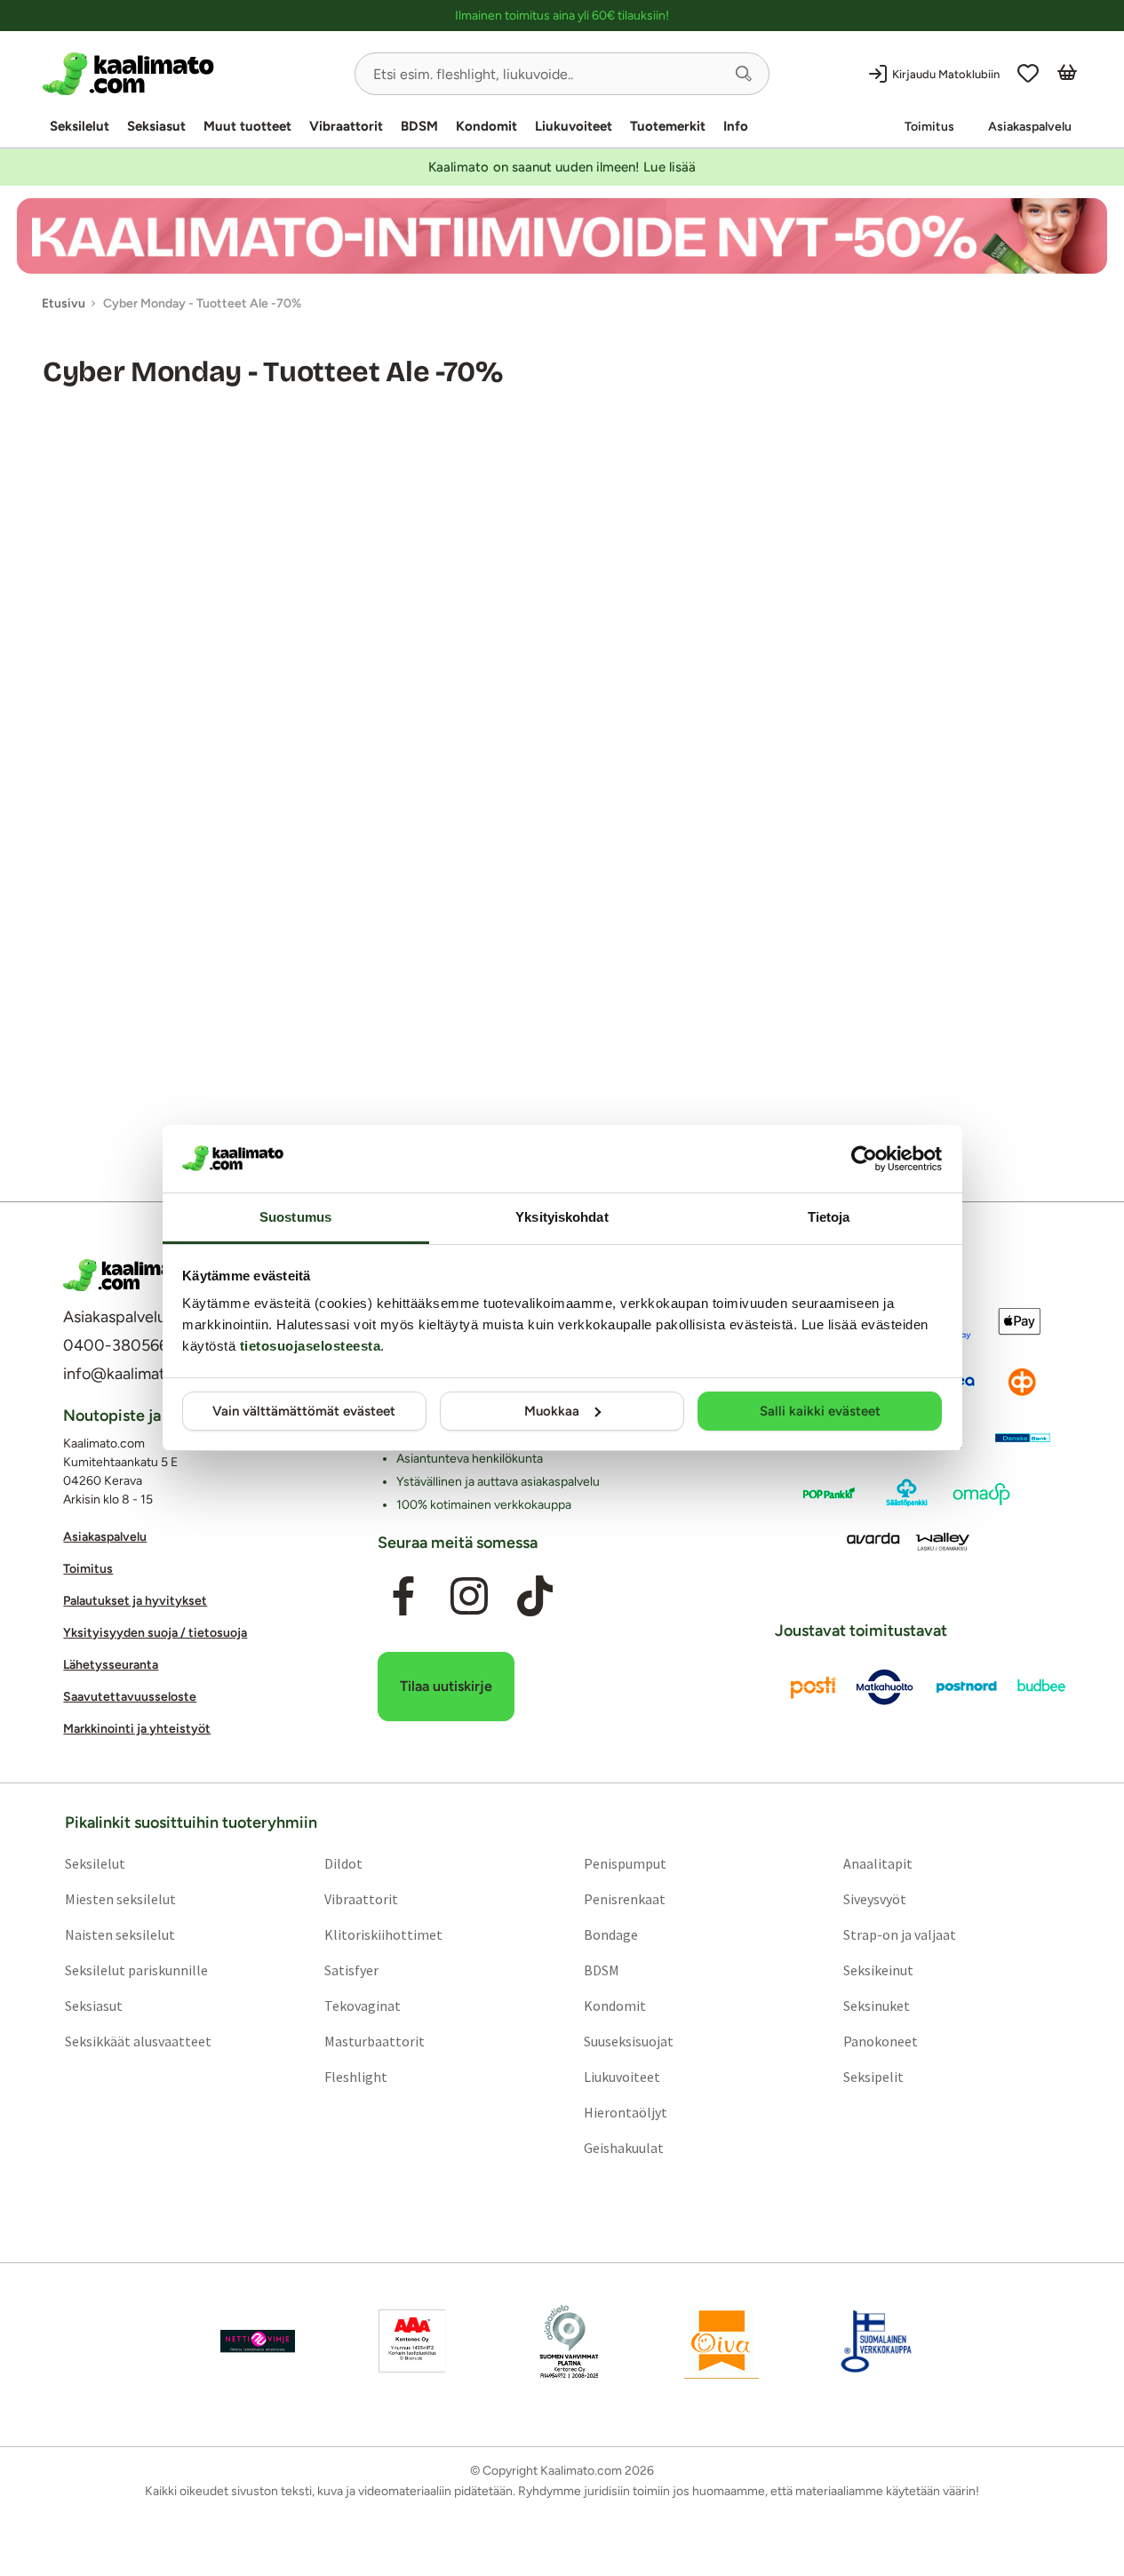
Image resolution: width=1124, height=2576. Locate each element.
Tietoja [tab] (829, 1217)
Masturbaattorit (375, 2042)
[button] (744, 74)
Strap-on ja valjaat (900, 1935)
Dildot (343, 1864)
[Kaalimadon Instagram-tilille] (469, 1597)
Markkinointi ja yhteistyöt (137, 1729)
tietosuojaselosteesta (311, 1346)
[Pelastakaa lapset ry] (258, 2342)
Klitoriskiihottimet (383, 1935)
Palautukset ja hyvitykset (135, 1601)
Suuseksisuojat (629, 2042)
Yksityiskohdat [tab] (562, 1217)
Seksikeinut (878, 1971)
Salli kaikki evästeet (820, 1411)
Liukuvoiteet (574, 126)
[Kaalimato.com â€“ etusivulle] (128, 1275)
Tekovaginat (363, 2006)
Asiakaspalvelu (1030, 127)
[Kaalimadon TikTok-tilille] (535, 1597)
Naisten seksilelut (120, 1935)
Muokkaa (552, 1411)
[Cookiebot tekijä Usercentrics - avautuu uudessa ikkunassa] (864, 1159)
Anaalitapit (878, 1864)
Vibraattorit (346, 126)
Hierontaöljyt (626, 2113)
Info (736, 126)
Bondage (611, 1935)
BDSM (419, 126)
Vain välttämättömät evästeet (304, 1411)
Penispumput (625, 1864)
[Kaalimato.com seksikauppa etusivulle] (191, 74)
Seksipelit (873, 2078)
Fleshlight (356, 2078)
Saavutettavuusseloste (130, 1697)
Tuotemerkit (668, 126)
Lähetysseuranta (111, 1665)
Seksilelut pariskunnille (136, 1971)
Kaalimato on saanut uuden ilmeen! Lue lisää (562, 167)
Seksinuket (877, 2006)
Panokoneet (881, 2042)
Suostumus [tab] (295, 1217)
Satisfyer (351, 1971)
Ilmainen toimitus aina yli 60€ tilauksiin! (562, 16)
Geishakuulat (624, 2149)
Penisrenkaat (625, 1900)
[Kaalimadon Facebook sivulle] (403, 1597)
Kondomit (486, 126)
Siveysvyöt (875, 1900)
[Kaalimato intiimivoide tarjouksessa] (562, 236)
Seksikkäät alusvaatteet (138, 2042)
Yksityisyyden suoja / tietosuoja (155, 1633)
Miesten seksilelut (120, 1900)
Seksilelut (80, 126)
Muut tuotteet (247, 126)
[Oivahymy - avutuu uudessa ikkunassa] (721, 2342)
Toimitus (929, 127)
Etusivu (64, 303)
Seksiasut (156, 126)
